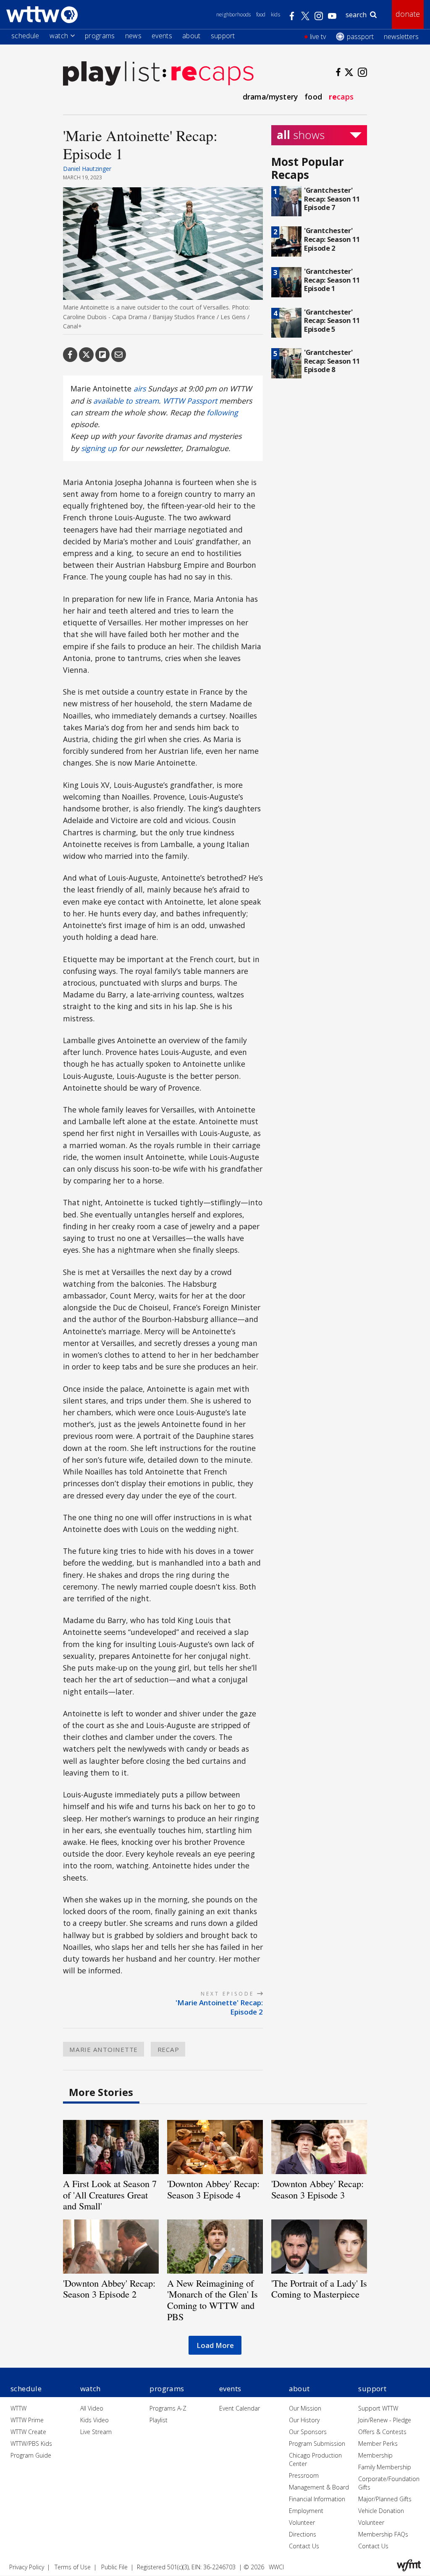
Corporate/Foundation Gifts (389, 2483)
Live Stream (96, 2432)
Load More (215, 2345)
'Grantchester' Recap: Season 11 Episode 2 (332, 239)
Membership (375, 2455)
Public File (114, 2567)
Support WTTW (378, 2408)
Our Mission (305, 2408)
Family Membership (385, 2467)
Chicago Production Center (315, 2459)
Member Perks (378, 2444)
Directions (303, 2534)
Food (261, 14)
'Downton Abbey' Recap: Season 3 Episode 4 (213, 2189)
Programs (100, 36)
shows (301, 135)
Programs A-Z (168, 2408)
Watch (59, 36)
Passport (360, 37)
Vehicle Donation (381, 2511)
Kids (275, 14)
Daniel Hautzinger (87, 169)
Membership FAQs (383, 2534)
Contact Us (304, 2546)
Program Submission (317, 2444)
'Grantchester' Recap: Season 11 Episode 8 (332, 361)
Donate (408, 14)
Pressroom (304, 2475)
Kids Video (94, 2420)
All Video (92, 2408)
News (133, 36)
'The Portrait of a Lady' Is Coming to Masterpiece (319, 2289)
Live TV (318, 37)
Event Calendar (240, 2408)
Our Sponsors (308, 2432)
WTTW (18, 2408)
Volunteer (302, 2522)
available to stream (126, 401)
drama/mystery (270, 97)
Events (162, 36)
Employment (306, 2511)
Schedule (25, 36)
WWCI (276, 2567)
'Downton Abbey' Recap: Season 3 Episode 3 (317, 2189)
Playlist (159, 2420)
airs (140, 388)
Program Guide (31, 2455)
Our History (304, 2420)
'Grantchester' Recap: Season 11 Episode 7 (332, 199)
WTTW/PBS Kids (31, 2444)
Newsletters (401, 37)
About (191, 36)
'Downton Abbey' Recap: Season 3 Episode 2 (109, 2289)
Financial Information (317, 2499)
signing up (99, 448)
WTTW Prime (27, 2420)
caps (341, 97)
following (222, 412)
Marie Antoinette (104, 2049)
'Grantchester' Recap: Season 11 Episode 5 (332, 320)
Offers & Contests (382, 2432)
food (313, 97)
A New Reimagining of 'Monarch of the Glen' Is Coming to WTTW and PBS (212, 2300)
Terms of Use (73, 2567)
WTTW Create (28, 2432)
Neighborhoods (234, 14)
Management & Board (319, 2487)
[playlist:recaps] (208, 73)
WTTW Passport (190, 401)
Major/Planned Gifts (385, 2499)
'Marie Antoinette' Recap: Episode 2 (219, 2007)
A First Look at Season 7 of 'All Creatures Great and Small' (110, 2195)
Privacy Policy (27, 2567)
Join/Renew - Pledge (385, 2420)
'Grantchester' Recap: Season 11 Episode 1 (332, 280)
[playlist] (111, 73)
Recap (168, 2049)
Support (223, 36)
